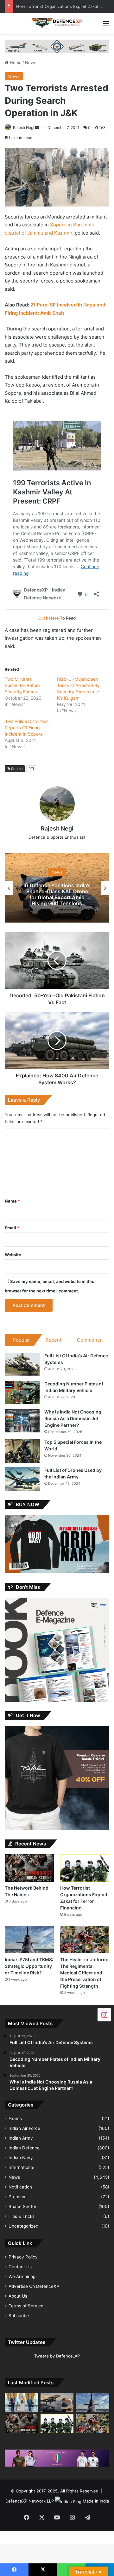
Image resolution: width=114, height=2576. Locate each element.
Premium (18, 2197)
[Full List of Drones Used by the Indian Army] (22, 1479)
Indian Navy (21, 2158)
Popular (21, 1340)
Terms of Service (26, 2306)
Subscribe (19, 2316)
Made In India (96, 2501)
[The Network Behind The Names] (29, 1868)
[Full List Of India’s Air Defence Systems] (22, 1364)
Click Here (49, 618)
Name (12, 1201)
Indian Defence (24, 2148)
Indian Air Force (24, 2128)
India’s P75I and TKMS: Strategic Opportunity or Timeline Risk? (29, 1966)
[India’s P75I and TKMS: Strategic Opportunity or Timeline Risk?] (29, 1940)
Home (15, 62)
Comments (89, 1340)
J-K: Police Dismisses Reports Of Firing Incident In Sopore (27, 728)
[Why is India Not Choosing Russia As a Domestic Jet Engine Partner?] (22, 1421)
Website (13, 1255)
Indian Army (21, 2138)
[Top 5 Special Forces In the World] (22, 1451)
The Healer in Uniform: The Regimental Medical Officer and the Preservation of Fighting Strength (84, 1973)
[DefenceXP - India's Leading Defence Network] (57, 23)
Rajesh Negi (24, 128)
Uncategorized (23, 2226)
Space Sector (22, 2206)
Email (12, 1228)
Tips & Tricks (22, 2216)
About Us (18, 2296)
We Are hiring (22, 2276)
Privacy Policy (23, 2257)
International (21, 2167)
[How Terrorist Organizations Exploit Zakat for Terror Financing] (85, 1868)
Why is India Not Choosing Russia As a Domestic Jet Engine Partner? (73, 1418)
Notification (20, 2187)
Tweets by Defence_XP (57, 2356)
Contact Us (20, 2267)
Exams (15, 2118)
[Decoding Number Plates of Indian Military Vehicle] (22, 1393)
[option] (57, 888)
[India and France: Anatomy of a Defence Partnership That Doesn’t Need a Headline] (57, 2402)
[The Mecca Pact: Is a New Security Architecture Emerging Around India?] (21, 2402)
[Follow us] (104, 2015)
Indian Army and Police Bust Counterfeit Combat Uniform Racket (57, 894)
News (31, 62)
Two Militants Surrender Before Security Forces (22, 685)
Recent (54, 1340)
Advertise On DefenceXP (34, 2286)
